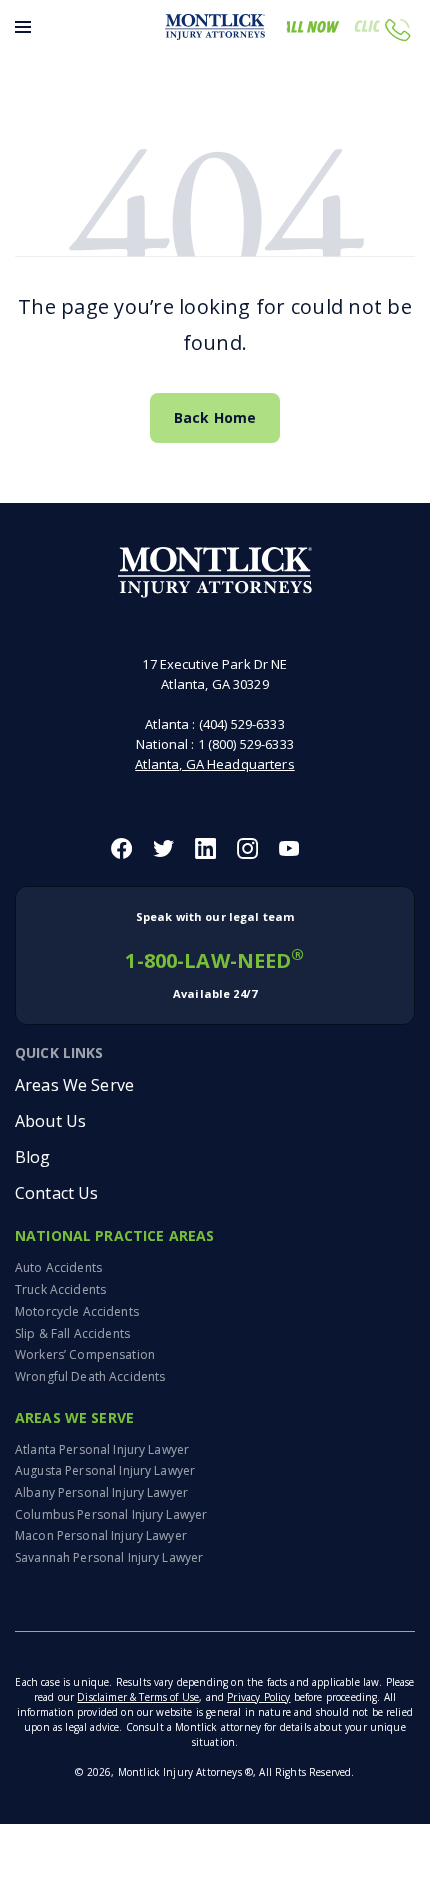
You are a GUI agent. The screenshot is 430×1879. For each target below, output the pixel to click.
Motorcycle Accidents (77, 1311)
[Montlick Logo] (215, 27)
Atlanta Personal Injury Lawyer (102, 1449)
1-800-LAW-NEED (214, 955)
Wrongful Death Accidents (90, 1376)
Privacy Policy (258, 1697)
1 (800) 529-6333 (246, 744)
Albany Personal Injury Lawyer (101, 1492)
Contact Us (56, 1193)
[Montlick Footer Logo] (215, 572)
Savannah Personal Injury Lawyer (109, 1557)
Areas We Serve (74, 1085)
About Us (50, 1121)
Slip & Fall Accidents (72, 1333)
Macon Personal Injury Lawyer (101, 1535)
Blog (33, 1157)
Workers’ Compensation (85, 1354)
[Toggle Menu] (23, 27)
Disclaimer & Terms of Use (138, 1697)
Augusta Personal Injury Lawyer (105, 1470)
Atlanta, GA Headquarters (214, 764)
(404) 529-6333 (242, 724)
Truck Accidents (60, 1289)
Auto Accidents (58, 1267)
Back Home (215, 417)
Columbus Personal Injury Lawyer (111, 1514)
